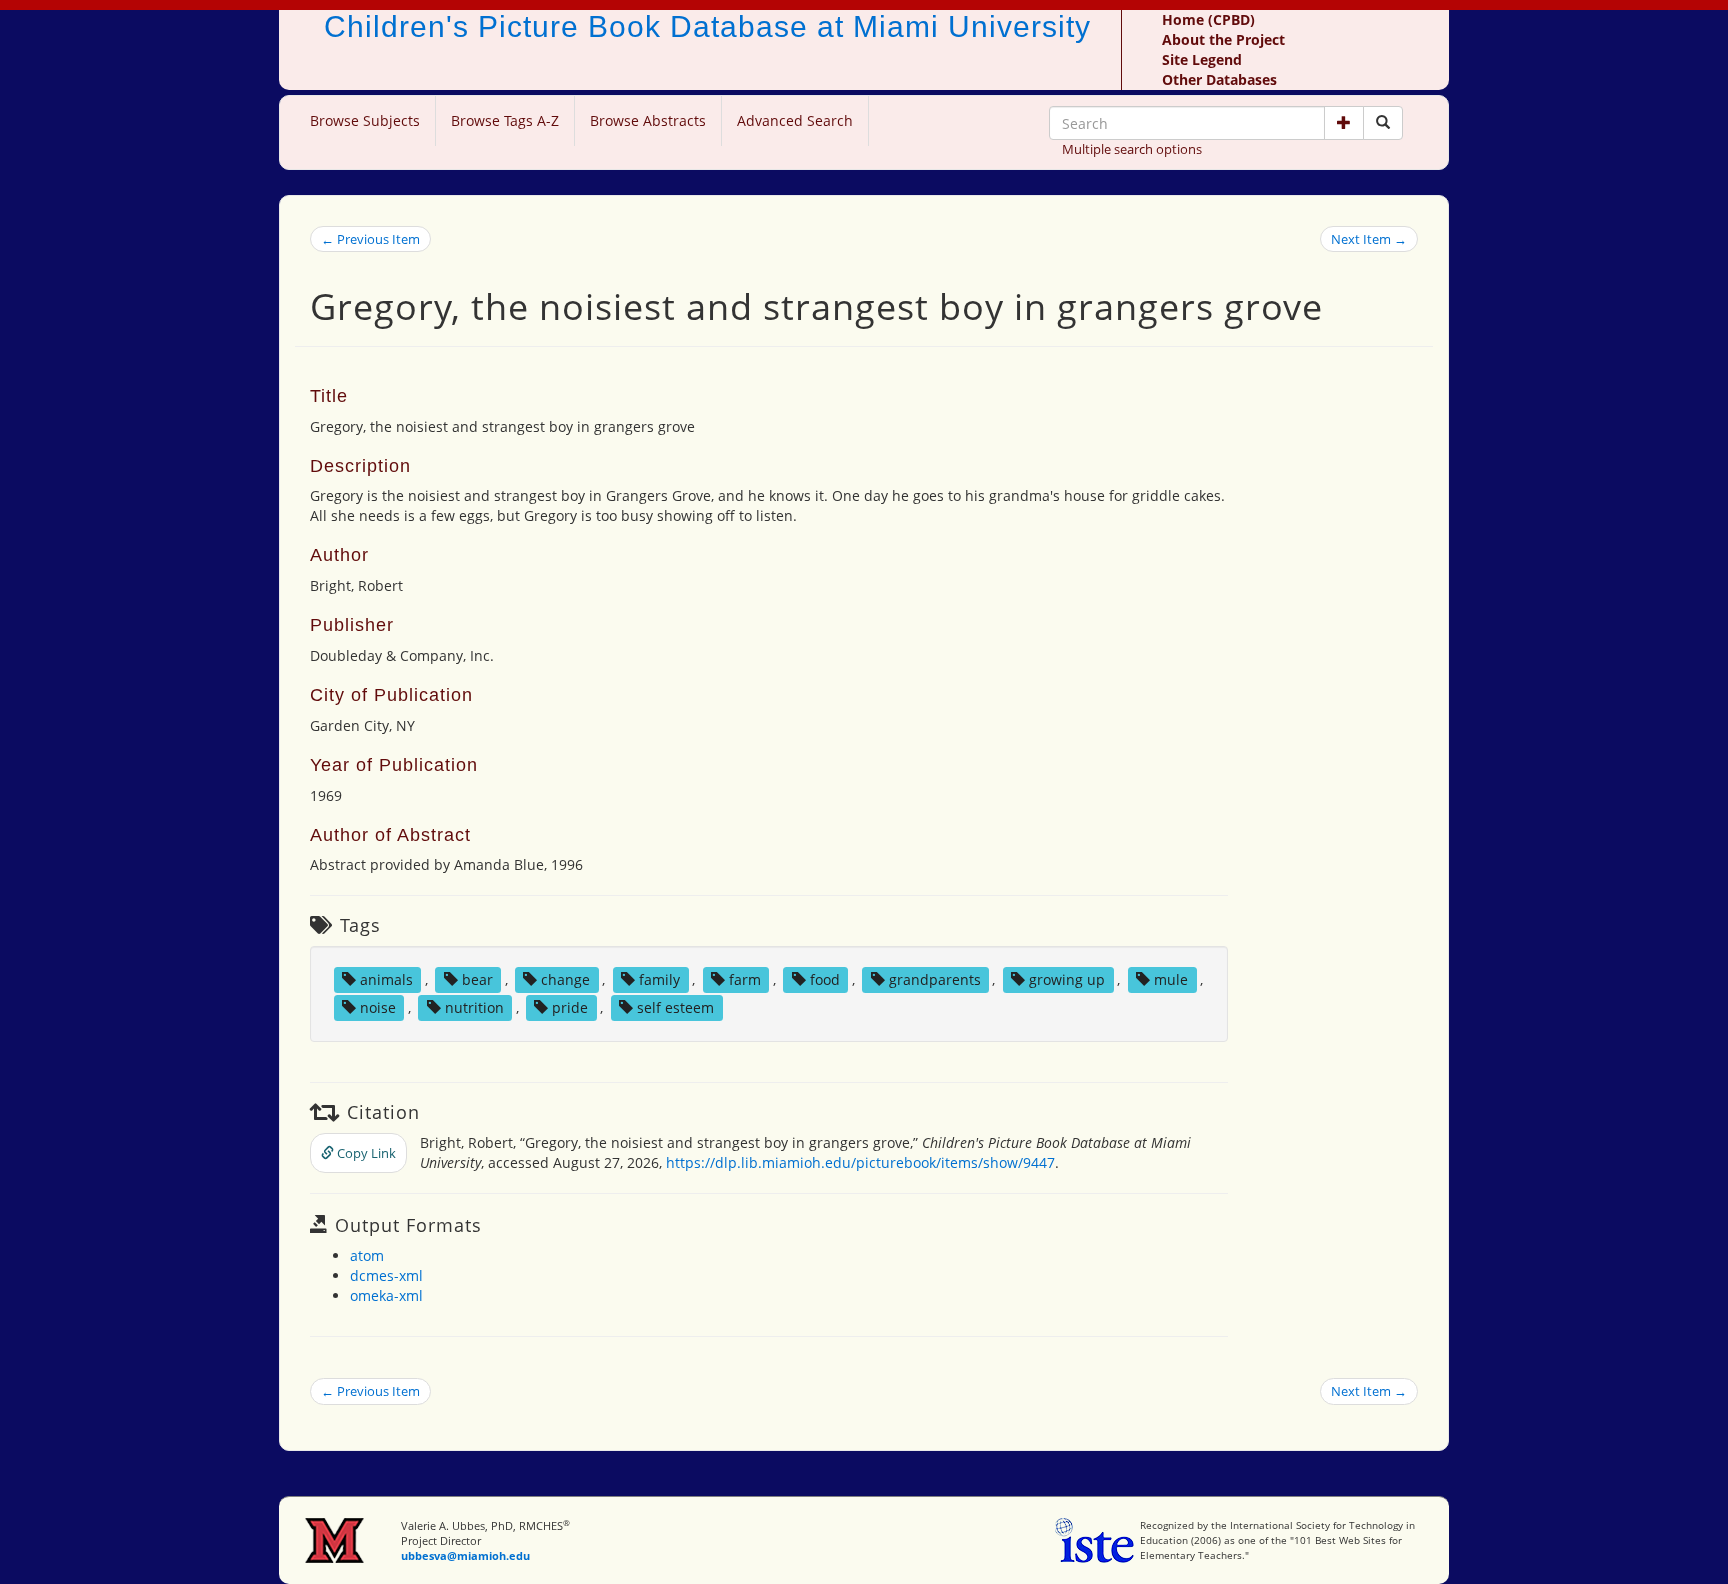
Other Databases (1219, 79)
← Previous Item (370, 239)
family (659, 979)
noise (378, 1007)
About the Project (1223, 39)
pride (570, 1007)
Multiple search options (1132, 149)
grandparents (935, 979)
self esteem (675, 1007)
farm (745, 979)
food (825, 979)
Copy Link (365, 1153)
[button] (1344, 123)
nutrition (474, 1007)
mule (1171, 979)
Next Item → (1369, 239)
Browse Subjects (365, 120)
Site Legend (1202, 59)
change (565, 979)
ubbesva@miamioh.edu (465, 1555)
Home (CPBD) (1208, 19)
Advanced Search (795, 120)
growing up (1067, 979)
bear (477, 979)
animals (386, 979)
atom (367, 1255)
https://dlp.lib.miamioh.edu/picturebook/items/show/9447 (860, 1162)
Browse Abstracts (648, 120)
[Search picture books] (1383, 123)
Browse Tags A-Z (505, 120)
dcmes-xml (386, 1275)
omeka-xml (386, 1295)
